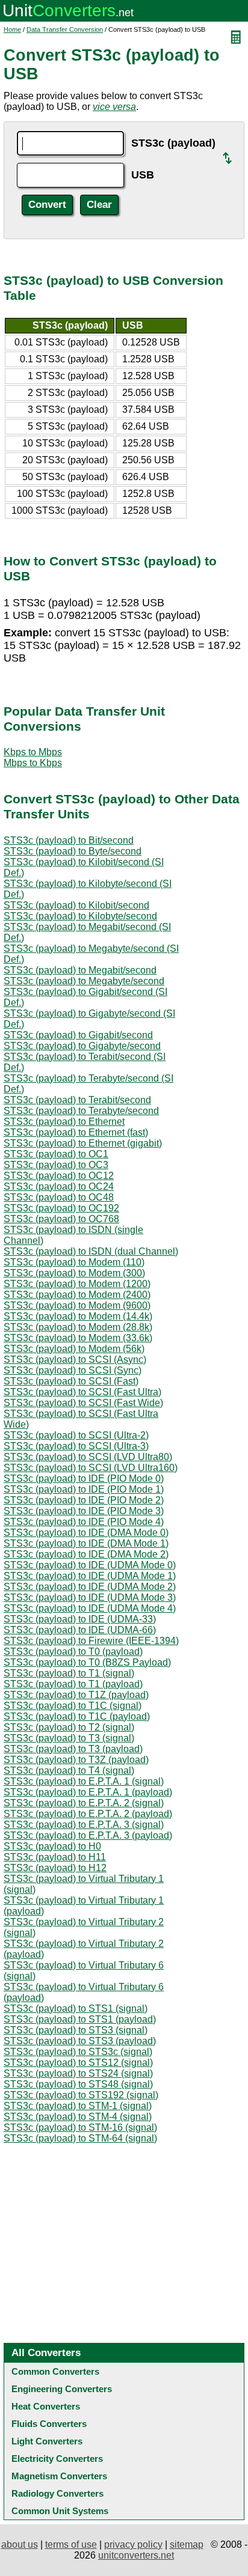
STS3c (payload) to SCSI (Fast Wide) (83, 1403)
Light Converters (47, 2441)
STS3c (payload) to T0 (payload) (73, 1652)
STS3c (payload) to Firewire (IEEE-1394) (91, 1641)
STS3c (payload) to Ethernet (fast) (76, 1132)
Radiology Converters (57, 2493)
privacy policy (133, 2544)
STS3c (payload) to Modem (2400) (77, 1295)
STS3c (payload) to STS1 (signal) (76, 2008)
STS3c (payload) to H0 (52, 1846)
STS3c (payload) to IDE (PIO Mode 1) (84, 1489)
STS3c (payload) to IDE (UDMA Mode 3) (90, 1597)
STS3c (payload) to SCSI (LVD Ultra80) (88, 1457)
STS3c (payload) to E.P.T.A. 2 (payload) (88, 1814)
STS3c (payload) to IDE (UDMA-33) (80, 1619)
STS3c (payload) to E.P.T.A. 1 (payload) (88, 1792)
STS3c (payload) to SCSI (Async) (75, 1360)
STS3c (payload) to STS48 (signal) (78, 2084)
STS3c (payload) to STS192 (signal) (81, 2095)
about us (20, 2544)
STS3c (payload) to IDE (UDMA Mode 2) (90, 1587)
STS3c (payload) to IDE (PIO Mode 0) (84, 1478)
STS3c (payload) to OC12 (59, 1176)
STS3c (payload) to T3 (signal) (69, 1738)
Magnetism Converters (59, 2476)
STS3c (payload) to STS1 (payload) (80, 2019)
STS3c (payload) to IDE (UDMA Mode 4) (90, 1608)
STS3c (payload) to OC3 (56, 1165)
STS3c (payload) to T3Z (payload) (76, 1760)
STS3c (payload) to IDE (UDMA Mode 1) (90, 1576)
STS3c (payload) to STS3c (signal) (78, 2052)
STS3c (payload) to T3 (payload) (73, 1749)
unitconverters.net (136, 2555)
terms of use (71, 2544)
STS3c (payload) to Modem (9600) (77, 1305)
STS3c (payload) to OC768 (61, 1219)
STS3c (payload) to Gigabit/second (78, 1035)
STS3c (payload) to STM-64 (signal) (80, 2138)
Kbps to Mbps (33, 752)
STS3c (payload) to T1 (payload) (73, 1684)
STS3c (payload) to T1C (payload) (77, 1716)
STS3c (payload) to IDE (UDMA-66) (80, 1630)
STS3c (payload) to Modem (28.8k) (78, 1327)
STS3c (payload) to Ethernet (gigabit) (83, 1143)
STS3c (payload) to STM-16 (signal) (80, 2127)
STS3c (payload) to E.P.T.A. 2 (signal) (84, 1803)
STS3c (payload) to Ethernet (64, 1122)
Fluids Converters (49, 2424)
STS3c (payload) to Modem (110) (74, 1262)
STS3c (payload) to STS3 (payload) (80, 2041)
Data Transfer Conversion (65, 29)
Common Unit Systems (60, 2511)
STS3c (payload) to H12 (55, 1868)
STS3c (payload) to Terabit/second (77, 1100)
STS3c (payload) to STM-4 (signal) (78, 2117)
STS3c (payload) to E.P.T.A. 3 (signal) (84, 1825)
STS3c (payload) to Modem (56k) (74, 1349)
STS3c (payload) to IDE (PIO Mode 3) (84, 1511)
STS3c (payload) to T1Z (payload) (76, 1695)
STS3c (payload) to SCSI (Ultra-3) (76, 1446)
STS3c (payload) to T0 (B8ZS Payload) (87, 1662)
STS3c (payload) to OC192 (61, 1208)
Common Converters (55, 2371)
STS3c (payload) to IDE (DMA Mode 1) (86, 1543)
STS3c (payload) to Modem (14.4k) (78, 1316)
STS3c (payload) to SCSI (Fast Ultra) (82, 1392)
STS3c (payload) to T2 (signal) (69, 1727)
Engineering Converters (62, 2389)
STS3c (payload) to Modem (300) (74, 1273)
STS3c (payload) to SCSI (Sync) (73, 1370)
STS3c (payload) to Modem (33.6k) (78, 1338)
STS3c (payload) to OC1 (56, 1154)
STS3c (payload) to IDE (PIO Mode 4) (84, 1522)
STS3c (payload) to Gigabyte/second (82, 1046)
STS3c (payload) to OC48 (59, 1197)
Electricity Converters (57, 2459)
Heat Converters (46, 2406)
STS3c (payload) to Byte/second (73, 851)
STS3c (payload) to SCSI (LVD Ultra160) (91, 1468)
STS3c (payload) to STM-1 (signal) (78, 2106)
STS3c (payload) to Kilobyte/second (80, 916)
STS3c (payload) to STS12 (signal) (78, 2063)
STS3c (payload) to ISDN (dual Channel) (91, 1251)
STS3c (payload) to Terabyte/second (81, 1111)
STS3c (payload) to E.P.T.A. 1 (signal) (84, 1781)
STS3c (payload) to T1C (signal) (73, 1706)
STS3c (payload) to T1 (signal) (69, 1673)
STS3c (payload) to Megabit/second (80, 970)
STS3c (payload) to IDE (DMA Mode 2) (86, 1554)
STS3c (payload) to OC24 (59, 1186)
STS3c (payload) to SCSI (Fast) (71, 1381)
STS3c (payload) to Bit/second (69, 840)
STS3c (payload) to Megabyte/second (84, 981)
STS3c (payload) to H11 (55, 1857)
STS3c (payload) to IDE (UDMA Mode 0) (90, 1565)
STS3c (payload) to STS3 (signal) (76, 2030)
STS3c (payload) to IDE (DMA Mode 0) (86, 1533)
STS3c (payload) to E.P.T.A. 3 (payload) (88, 1835)
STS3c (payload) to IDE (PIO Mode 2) (84, 1500)
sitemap (187, 2544)
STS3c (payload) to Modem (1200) (77, 1284)
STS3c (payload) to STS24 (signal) (78, 2073)
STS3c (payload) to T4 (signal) (69, 1771)
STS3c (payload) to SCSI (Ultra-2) (76, 1435)
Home (12, 29)
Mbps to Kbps (33, 763)
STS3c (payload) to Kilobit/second (76, 905)
